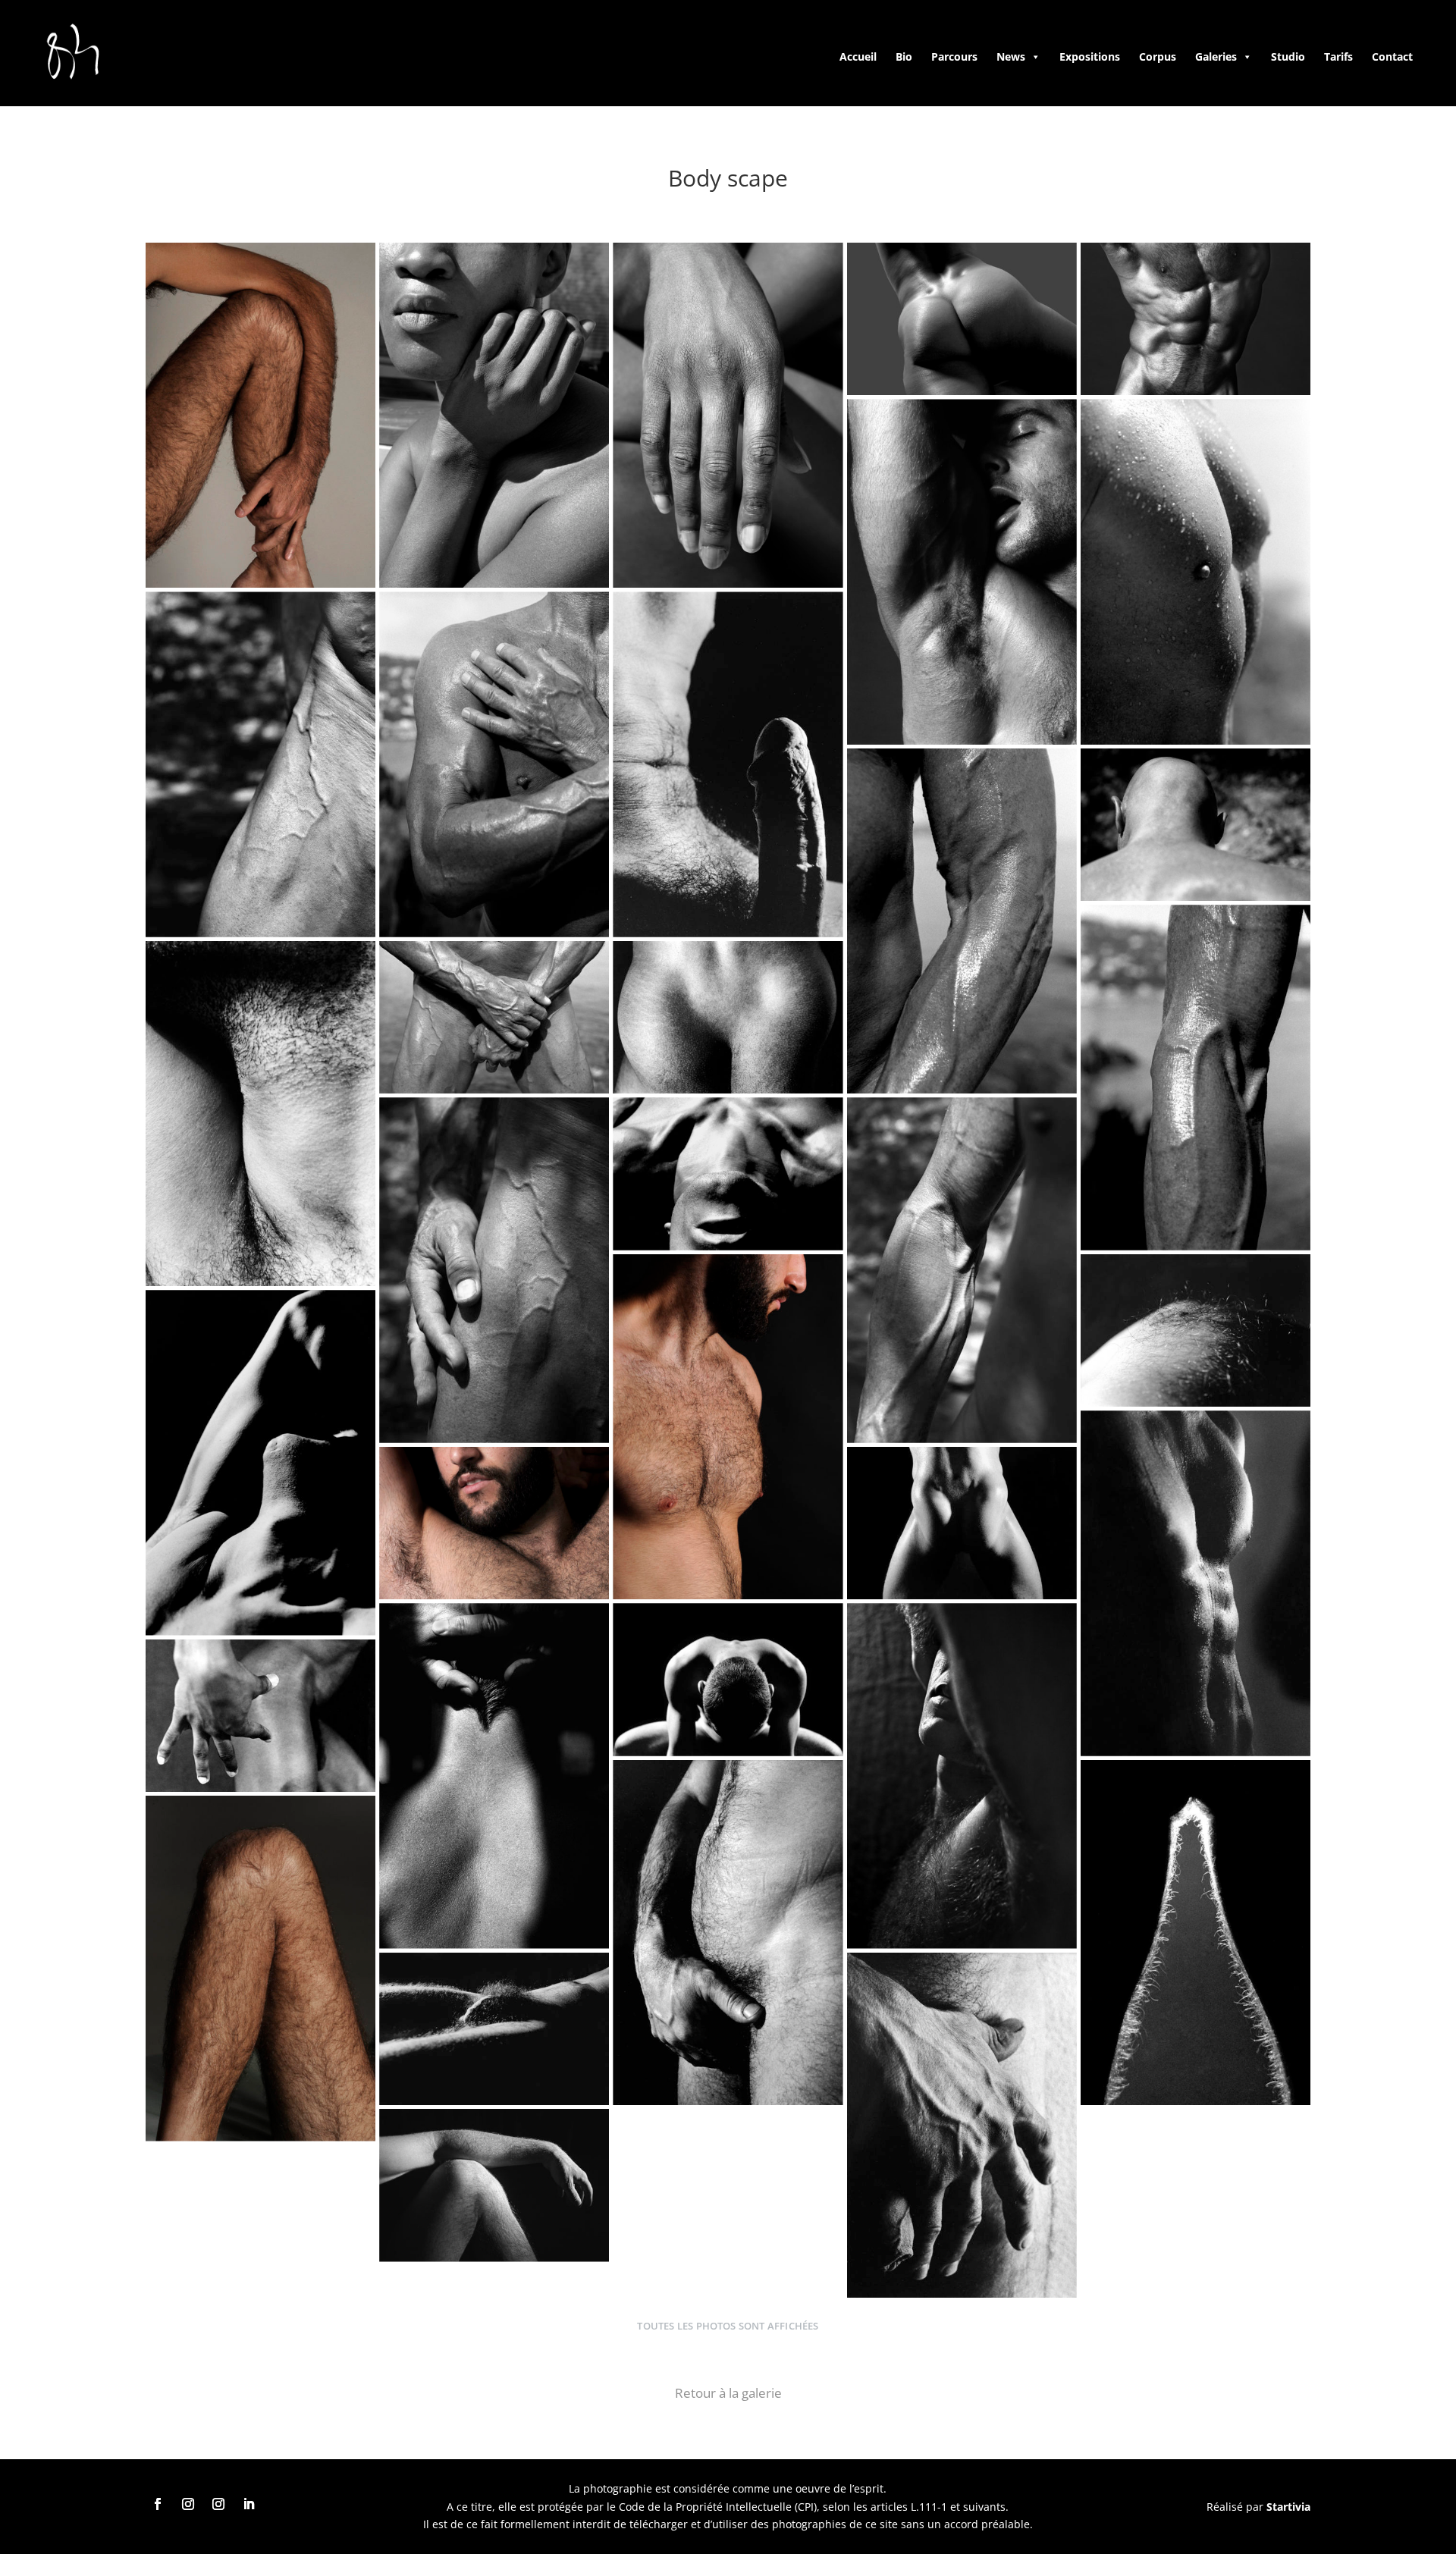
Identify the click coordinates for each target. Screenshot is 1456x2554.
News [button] (1011, 56)
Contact (1392, 56)
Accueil (858, 56)
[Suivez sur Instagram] (188, 2504)
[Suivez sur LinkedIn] (249, 2504)
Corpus (1158, 56)
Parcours (954, 56)
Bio (904, 56)
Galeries (1216, 56)
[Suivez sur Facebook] (158, 2504)
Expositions (1090, 56)
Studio (1288, 56)
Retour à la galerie (728, 2393)
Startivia (1288, 2507)
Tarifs (1338, 56)
